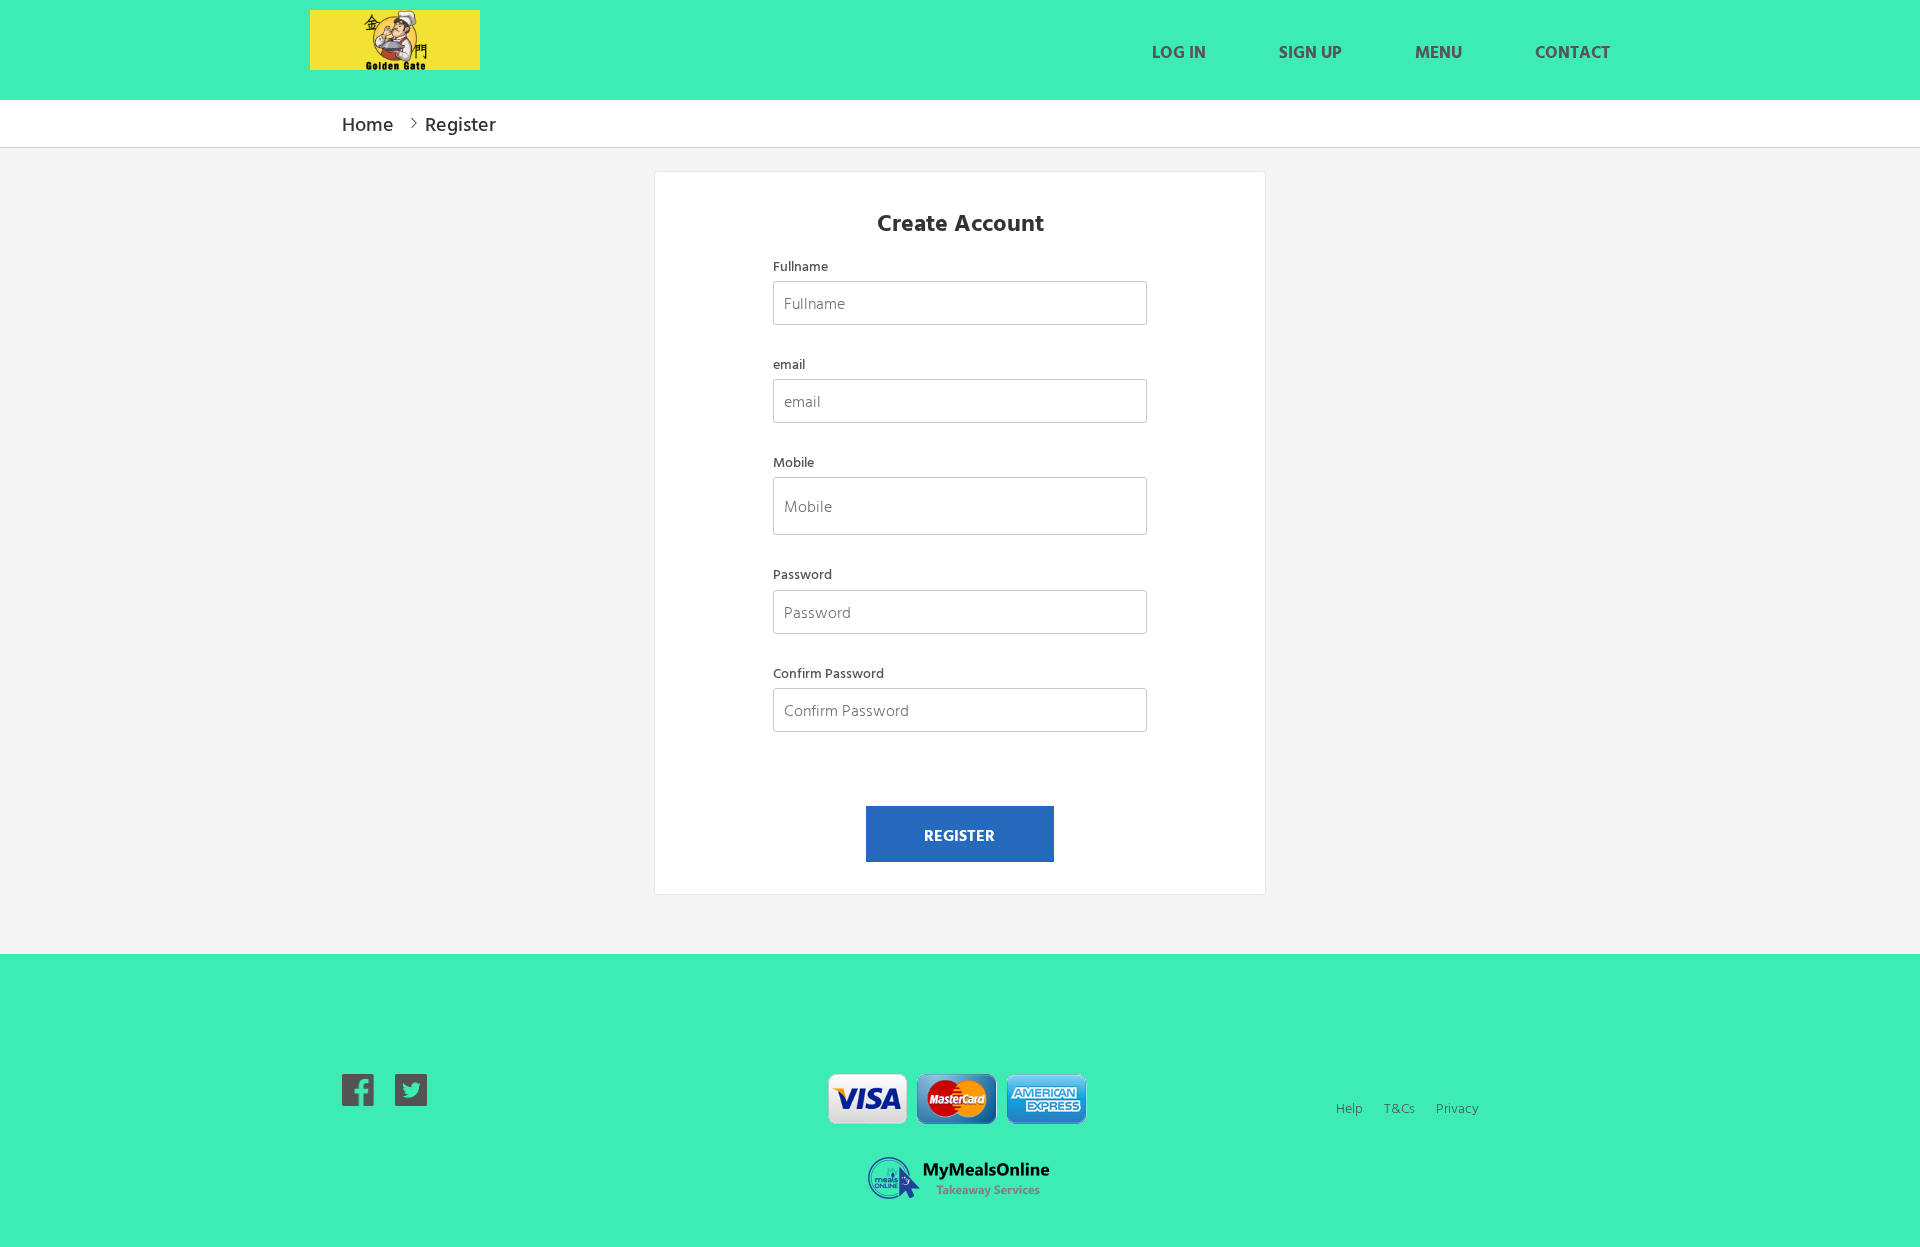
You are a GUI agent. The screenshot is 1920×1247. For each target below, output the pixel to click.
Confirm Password (828, 673)
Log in (1179, 51)
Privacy (1457, 1107)
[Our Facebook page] (358, 1098)
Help (1349, 1107)
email (789, 364)
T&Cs (1399, 1107)
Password (802, 574)
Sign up (1310, 51)
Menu (1438, 51)
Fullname (800, 266)
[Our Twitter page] (411, 1098)
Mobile (793, 462)
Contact (1572, 51)
